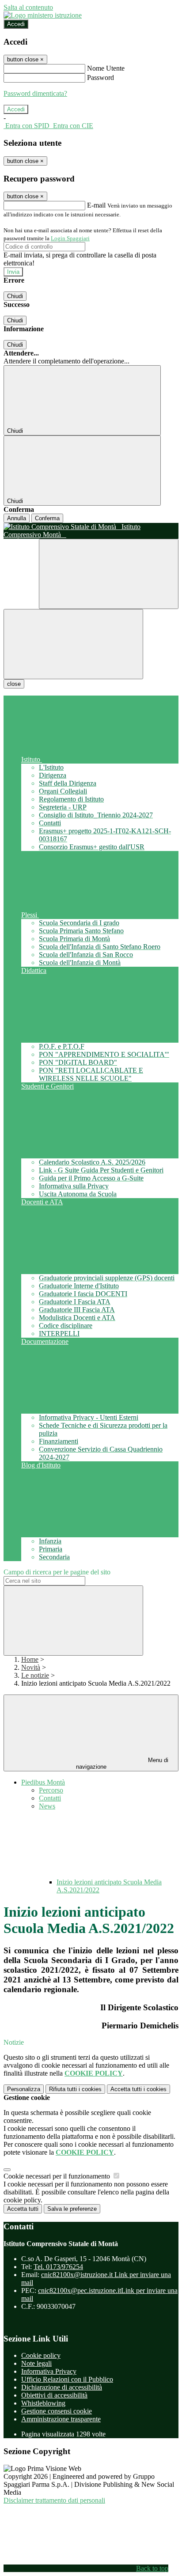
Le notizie (35, 1675)
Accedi (16, 24)
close (14, 684)
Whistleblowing (43, 2403)
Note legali (36, 2363)
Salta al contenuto (28, 7)
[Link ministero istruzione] (43, 15)
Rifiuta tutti (75, 2089)
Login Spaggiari (70, 238)
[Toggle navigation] (73, 644)
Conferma (47, 518)
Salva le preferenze (72, 2209)
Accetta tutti (138, 2089)
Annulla (17, 518)
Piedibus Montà (43, 1782)
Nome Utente (106, 68)
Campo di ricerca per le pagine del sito (57, 1572)
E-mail (96, 205)
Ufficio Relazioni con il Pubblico (67, 2379)
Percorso (51, 1790)
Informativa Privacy (49, 2371)
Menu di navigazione (122, 1763)
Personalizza (24, 2089)
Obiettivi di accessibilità (54, 2395)
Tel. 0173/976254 (58, 2267)
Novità (31, 1667)
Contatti (50, 1798)
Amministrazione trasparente (61, 2419)
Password (100, 78)
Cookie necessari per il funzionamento (58, 2176)
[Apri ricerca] (109, 574)
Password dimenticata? (35, 93)
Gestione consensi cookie (57, 2411)
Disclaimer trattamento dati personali (54, 2500)
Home (30, 1659)
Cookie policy (41, 2355)
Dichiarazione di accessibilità (62, 2387)
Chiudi (15, 296)
